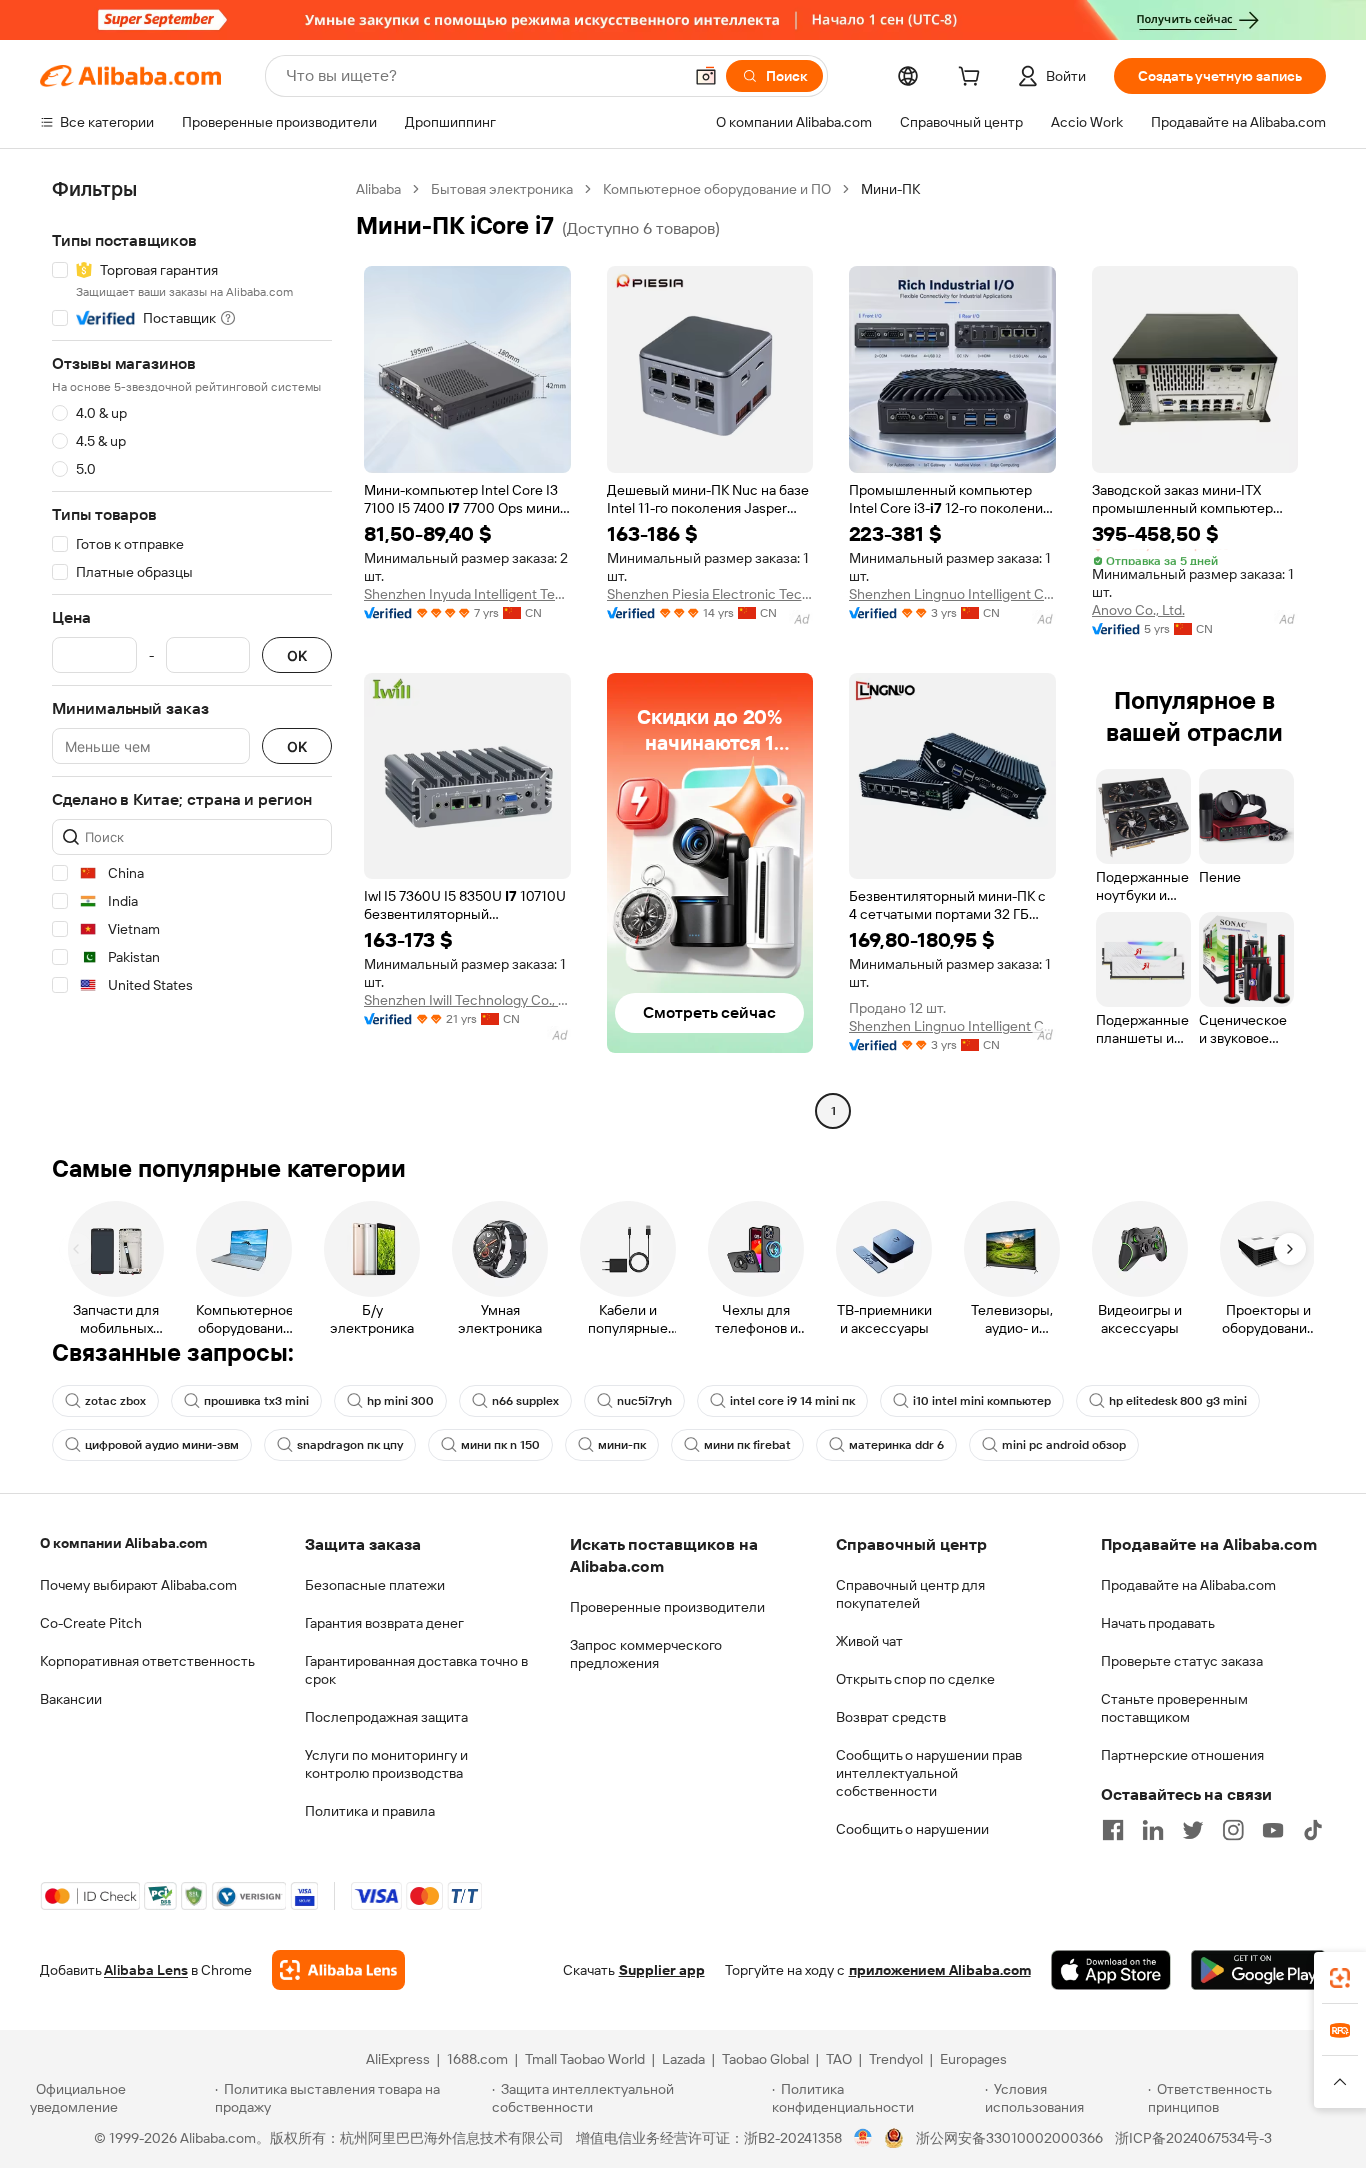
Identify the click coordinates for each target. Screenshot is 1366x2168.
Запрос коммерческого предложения (646, 1654)
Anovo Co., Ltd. (1138, 610)
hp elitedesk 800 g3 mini (1178, 1401)
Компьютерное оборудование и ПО (717, 189)
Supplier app (662, 1970)
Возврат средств (891, 1717)
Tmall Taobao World (585, 2059)
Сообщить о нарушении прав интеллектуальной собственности (929, 1773)
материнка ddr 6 (896, 1445)
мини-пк (622, 1445)
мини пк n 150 (500, 1445)
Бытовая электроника (502, 189)
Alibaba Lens (146, 1970)
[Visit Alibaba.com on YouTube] (1273, 1830)
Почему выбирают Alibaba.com (138, 1585)
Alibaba (378, 189)
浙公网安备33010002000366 (1009, 2138)
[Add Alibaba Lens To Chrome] (338, 1970)
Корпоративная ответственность (147, 1661)
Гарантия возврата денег (384, 1623)
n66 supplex (525, 1401)
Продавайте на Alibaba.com (1188, 1585)
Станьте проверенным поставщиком (1174, 1708)
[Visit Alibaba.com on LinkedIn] (1153, 1830)
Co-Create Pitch (91, 1623)
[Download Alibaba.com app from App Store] (1111, 1970)
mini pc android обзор (1064, 1445)
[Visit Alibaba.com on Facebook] (1113, 1830)
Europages (973, 2059)
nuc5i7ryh (644, 1401)
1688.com (477, 2059)
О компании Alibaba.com (123, 1543)
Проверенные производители (667, 1607)
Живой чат (869, 1641)
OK (297, 655)
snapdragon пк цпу (350, 1445)
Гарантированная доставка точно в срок (416, 1670)
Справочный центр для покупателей (910, 1594)
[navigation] (192, 652)
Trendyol (896, 2059)
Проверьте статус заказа (1182, 1661)
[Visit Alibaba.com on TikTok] (1313, 1830)
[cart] (973, 79)
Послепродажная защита (386, 1717)
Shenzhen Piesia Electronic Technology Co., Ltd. (710, 594)
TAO (839, 2059)
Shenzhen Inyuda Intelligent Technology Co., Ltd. (467, 594)
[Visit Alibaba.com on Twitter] (1193, 1830)
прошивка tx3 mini (256, 1401)
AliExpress (398, 2059)
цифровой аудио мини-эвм (162, 1445)
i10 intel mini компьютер (982, 1401)
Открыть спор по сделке (915, 1679)
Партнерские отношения (1182, 1755)
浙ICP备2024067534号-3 (1193, 2138)
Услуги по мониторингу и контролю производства (386, 1764)
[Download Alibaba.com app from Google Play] (1258, 1970)
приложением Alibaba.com (940, 1970)
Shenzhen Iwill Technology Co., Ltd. (467, 1000)
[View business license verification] (863, 2138)
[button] (706, 76)
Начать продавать (1158, 1623)
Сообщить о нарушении (912, 1829)
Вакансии (71, 1699)
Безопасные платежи (375, 1585)
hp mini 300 (400, 1401)
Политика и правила (370, 1811)
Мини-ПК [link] (890, 189)
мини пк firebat (747, 1445)
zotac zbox (115, 1401)
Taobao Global (765, 2059)
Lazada (683, 2059)
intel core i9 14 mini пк (792, 1401)
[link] (1340, 1978)
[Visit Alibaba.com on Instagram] (1233, 1830)
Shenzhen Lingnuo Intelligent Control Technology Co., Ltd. (952, 594)
